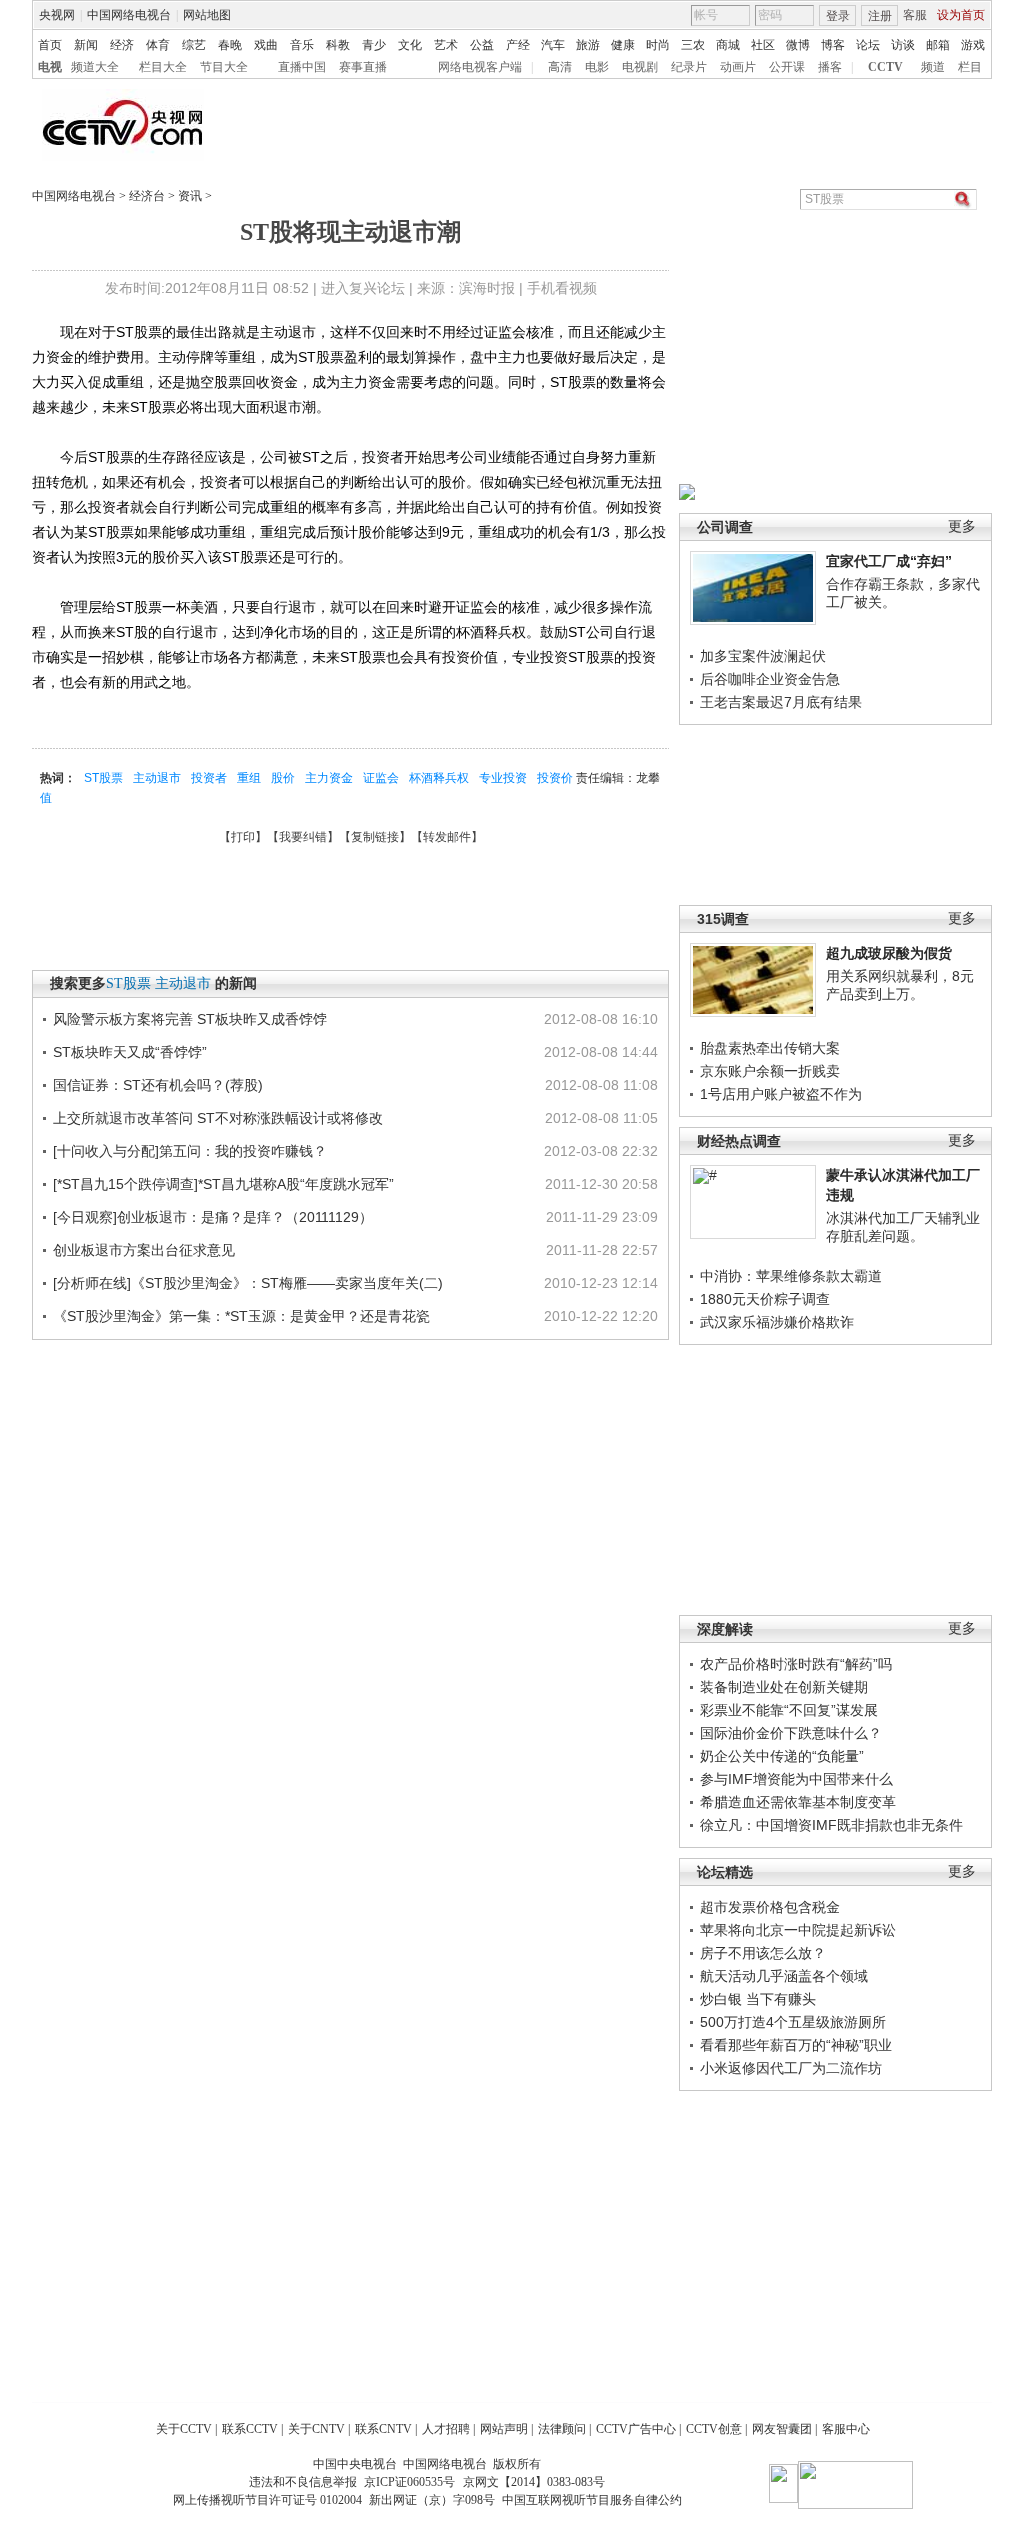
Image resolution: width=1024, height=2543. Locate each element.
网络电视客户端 (480, 67)
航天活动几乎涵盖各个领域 (784, 1976)
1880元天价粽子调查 (765, 1299)
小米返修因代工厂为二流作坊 (791, 2068)
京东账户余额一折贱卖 (770, 1071)
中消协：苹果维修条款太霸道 (791, 1276)
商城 (728, 45)
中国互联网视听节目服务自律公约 (592, 2500)
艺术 (446, 45)
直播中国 (302, 67)
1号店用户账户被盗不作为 (781, 1094)
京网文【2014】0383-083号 (534, 2482)
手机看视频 (562, 288)
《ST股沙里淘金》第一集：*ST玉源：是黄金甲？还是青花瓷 (241, 1316)
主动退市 (157, 778)
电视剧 (640, 67)
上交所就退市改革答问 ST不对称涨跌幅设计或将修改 (218, 1118)
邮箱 (938, 45)
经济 (122, 45)
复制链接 (375, 837)
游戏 (973, 45)
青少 (374, 45)
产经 (518, 45)
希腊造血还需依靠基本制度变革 (798, 1802)
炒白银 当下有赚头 (758, 1999)
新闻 (86, 45)
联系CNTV (383, 2429)
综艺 (194, 45)
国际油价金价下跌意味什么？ (791, 1733)
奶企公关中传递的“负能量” (782, 1756)
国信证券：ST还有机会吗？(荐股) (158, 1085)
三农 (693, 45)
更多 (962, 526)
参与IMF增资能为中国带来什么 (796, 1779)
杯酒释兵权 (439, 778)
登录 (838, 16)
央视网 (57, 15)
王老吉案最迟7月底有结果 (781, 702)
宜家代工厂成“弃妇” (889, 561)
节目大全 (224, 67)
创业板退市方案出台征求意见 (144, 1250)
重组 (249, 778)
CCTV (885, 67)
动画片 (738, 67)
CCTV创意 (714, 2429)
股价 (283, 778)
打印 (243, 837)
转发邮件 (447, 837)
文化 (410, 45)
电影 (597, 67)
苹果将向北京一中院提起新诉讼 (798, 1930)
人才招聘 (446, 2429)
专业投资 (503, 778)
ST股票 (103, 778)
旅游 (588, 45)
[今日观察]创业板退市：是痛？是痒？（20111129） (213, 1217)
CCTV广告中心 (636, 2429)
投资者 (209, 778)
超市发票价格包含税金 (770, 1907)
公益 (482, 45)
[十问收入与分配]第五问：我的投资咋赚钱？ (190, 1151)
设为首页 (961, 15)
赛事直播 (363, 67)
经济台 (147, 196)
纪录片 (689, 67)
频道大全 (95, 67)
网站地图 (207, 15)
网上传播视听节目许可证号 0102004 (267, 2500)
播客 (830, 67)
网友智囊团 (782, 2429)
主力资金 (329, 778)
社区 (763, 45)
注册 (880, 16)
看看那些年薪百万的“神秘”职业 (796, 2045)
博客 (833, 45)
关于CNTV (316, 2429)
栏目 (970, 67)
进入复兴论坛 (363, 288)
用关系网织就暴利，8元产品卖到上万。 (900, 985)
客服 (915, 15)
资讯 (190, 196)
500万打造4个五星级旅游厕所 (793, 2022)
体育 (158, 45)
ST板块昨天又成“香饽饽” (130, 1052)
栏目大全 (163, 67)
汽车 (553, 45)
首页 (50, 45)
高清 (560, 67)
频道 (933, 67)
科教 (338, 45)
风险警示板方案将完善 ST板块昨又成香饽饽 (190, 1019)
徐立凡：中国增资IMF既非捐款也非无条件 (831, 1825)
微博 (798, 45)
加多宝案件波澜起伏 (763, 656)
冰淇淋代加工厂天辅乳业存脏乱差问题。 (903, 1227)
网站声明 (504, 2429)
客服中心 (846, 2429)
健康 (623, 45)
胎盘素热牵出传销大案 (770, 1048)
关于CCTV (184, 2429)
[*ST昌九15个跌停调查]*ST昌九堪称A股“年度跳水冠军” (223, 1184)
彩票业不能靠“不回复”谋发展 (789, 1710)
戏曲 (266, 45)
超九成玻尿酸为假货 (889, 953)
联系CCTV (250, 2429)
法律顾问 (562, 2429)
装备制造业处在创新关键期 (784, 1687)
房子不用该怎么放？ (763, 1953)
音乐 (302, 45)
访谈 (903, 45)
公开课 (787, 67)
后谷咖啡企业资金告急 (770, 679)
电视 (50, 67)
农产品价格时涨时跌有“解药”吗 (796, 1664)
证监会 (381, 778)
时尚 (658, 45)
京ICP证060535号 (409, 2482)
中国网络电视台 (129, 15)
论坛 (868, 45)
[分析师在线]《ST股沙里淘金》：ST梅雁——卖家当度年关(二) (248, 1283)
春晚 (230, 45)
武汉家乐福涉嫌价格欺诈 (777, 1322)
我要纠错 (303, 837)
